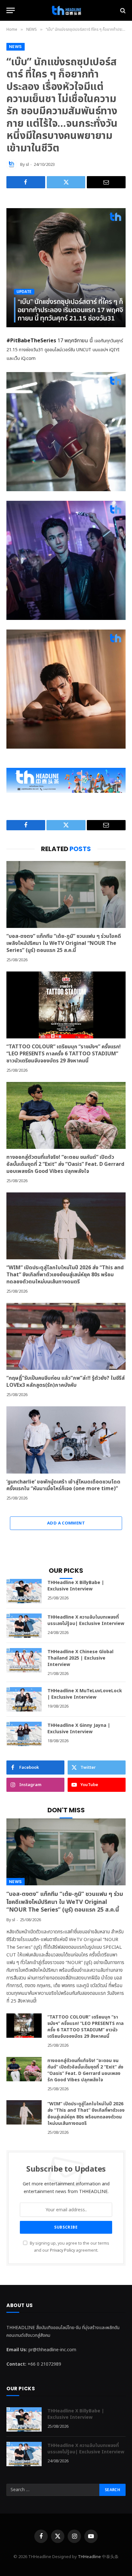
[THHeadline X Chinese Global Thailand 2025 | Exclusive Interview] (24, 1660)
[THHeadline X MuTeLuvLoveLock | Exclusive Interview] (24, 1699)
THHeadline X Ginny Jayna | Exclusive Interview (79, 1729)
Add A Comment (66, 1523)
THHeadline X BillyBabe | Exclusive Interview (76, 1586)
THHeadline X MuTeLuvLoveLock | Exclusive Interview (85, 1694)
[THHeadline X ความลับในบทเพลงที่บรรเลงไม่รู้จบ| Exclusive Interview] (24, 1626)
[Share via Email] (106, 182)
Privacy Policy (62, 2251)
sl (27, 165)
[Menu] (11, 10)
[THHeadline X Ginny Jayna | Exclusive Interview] (24, 1734)
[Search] (122, 10)
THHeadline (89, 2557)
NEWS (16, 47)
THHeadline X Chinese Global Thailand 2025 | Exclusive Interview (80, 1658)
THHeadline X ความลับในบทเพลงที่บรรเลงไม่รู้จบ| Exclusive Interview (86, 1620)
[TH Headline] (66, 10)
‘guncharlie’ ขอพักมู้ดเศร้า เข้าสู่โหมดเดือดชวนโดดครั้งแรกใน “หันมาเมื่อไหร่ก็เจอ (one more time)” (63, 1485)
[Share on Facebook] (26, 182)
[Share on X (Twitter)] (66, 182)
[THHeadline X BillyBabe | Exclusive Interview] (24, 1591)
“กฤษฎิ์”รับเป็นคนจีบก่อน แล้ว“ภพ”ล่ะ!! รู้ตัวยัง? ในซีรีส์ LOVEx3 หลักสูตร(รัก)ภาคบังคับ (66, 1382)
